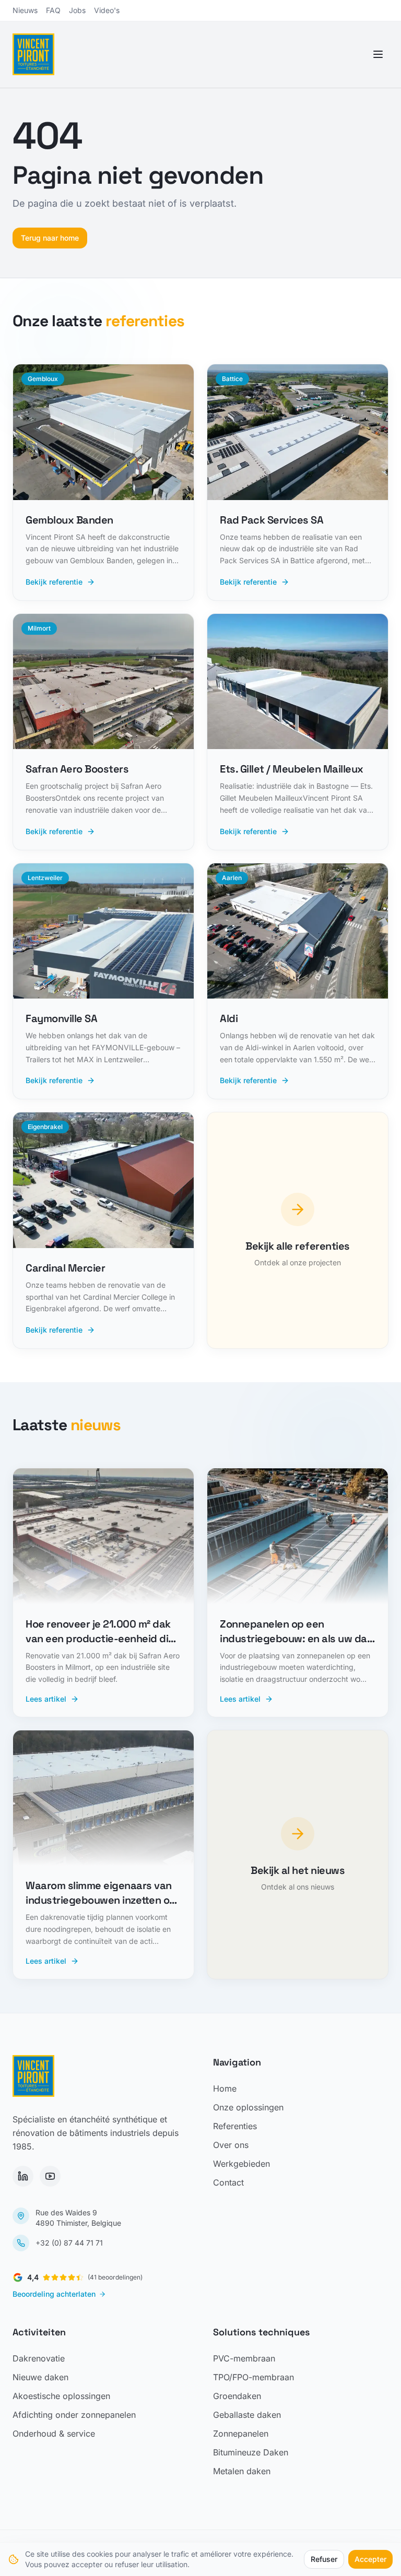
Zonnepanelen (241, 2433)
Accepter (370, 2559)
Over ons (231, 2145)
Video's (107, 10)
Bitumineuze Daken (251, 2452)
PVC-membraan (244, 2358)
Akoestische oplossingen (61, 2396)
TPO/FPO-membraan (253, 2377)
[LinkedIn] (23, 2176)
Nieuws (25, 10)
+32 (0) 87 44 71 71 (69, 2243)
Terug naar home (50, 238)
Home (225, 2088)
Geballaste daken (247, 2415)
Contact (228, 2182)
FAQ (53, 10)
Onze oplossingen (248, 2107)
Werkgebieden (241, 2164)
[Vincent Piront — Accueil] (33, 54)
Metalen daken (242, 2471)
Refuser (324, 2559)
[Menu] (378, 54)
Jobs (77, 10)
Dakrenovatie (39, 2358)
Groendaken (237, 2396)
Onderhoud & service (54, 2433)
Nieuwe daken (40, 2377)
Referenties (235, 2126)
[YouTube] (50, 2176)
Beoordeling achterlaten (54, 2294)
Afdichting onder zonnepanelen (74, 2415)
